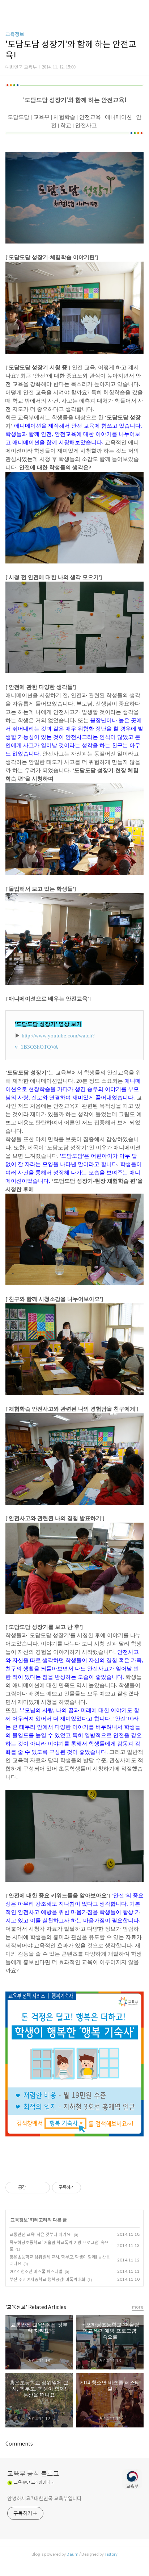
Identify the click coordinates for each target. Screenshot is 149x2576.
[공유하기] (33, 2188)
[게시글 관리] (42, 2188)
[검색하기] (140, 8)
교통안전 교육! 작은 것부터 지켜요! (41, 2234)
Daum (73, 2554)
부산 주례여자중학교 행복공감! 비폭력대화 (47, 2279)
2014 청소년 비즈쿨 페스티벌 (36, 2271)
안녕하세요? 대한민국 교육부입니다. (45, 2498)
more (138, 2307)
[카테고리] (9, 8)
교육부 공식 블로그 (33, 2474)
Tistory (111, 2554)
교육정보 (15, 34)
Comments (19, 2444)
